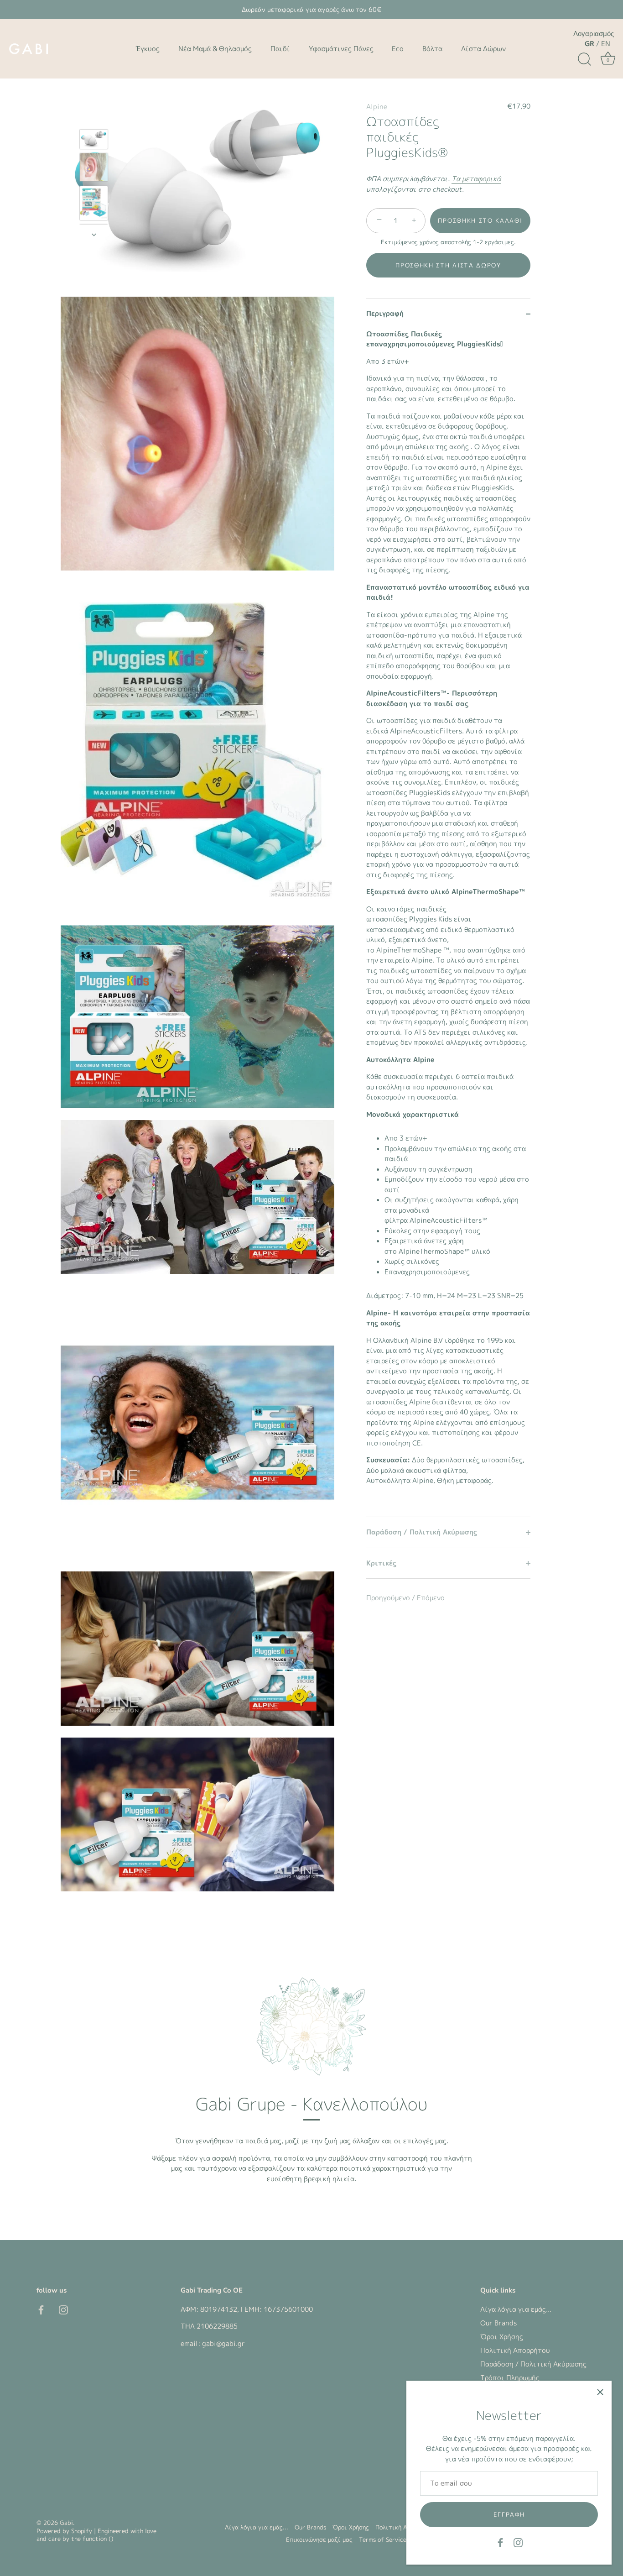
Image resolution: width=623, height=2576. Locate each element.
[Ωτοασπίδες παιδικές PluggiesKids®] (94, 139)
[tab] (448, 923)
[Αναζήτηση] (584, 59)
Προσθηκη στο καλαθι (480, 221)
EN (606, 44)
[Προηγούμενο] (94, 116)
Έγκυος (148, 49)
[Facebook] (500, 2542)
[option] (94, 141)
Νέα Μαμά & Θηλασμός (215, 49)
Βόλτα (432, 49)
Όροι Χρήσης (502, 2337)
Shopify (82, 2531)
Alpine (377, 107)
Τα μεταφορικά (476, 179)
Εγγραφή (509, 2514)
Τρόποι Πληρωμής (510, 2378)
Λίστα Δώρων (483, 49)
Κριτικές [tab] (381, 1563)
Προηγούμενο (389, 1598)
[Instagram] (518, 2542)
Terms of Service (383, 2539)
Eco (398, 49)
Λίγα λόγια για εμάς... (516, 2309)
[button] (448, 265)
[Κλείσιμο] (600, 2392)
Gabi (66, 2523)
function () (98, 2539)
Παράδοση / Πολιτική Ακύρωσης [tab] (422, 1532)
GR (589, 44)
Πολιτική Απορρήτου (515, 2350)
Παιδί (280, 49)
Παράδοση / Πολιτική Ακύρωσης (533, 2364)
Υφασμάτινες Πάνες (341, 49)
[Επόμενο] (94, 235)
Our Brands (498, 2323)
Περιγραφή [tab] (385, 314)
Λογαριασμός (594, 34)
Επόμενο (431, 1598)
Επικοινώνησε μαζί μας (319, 2539)
